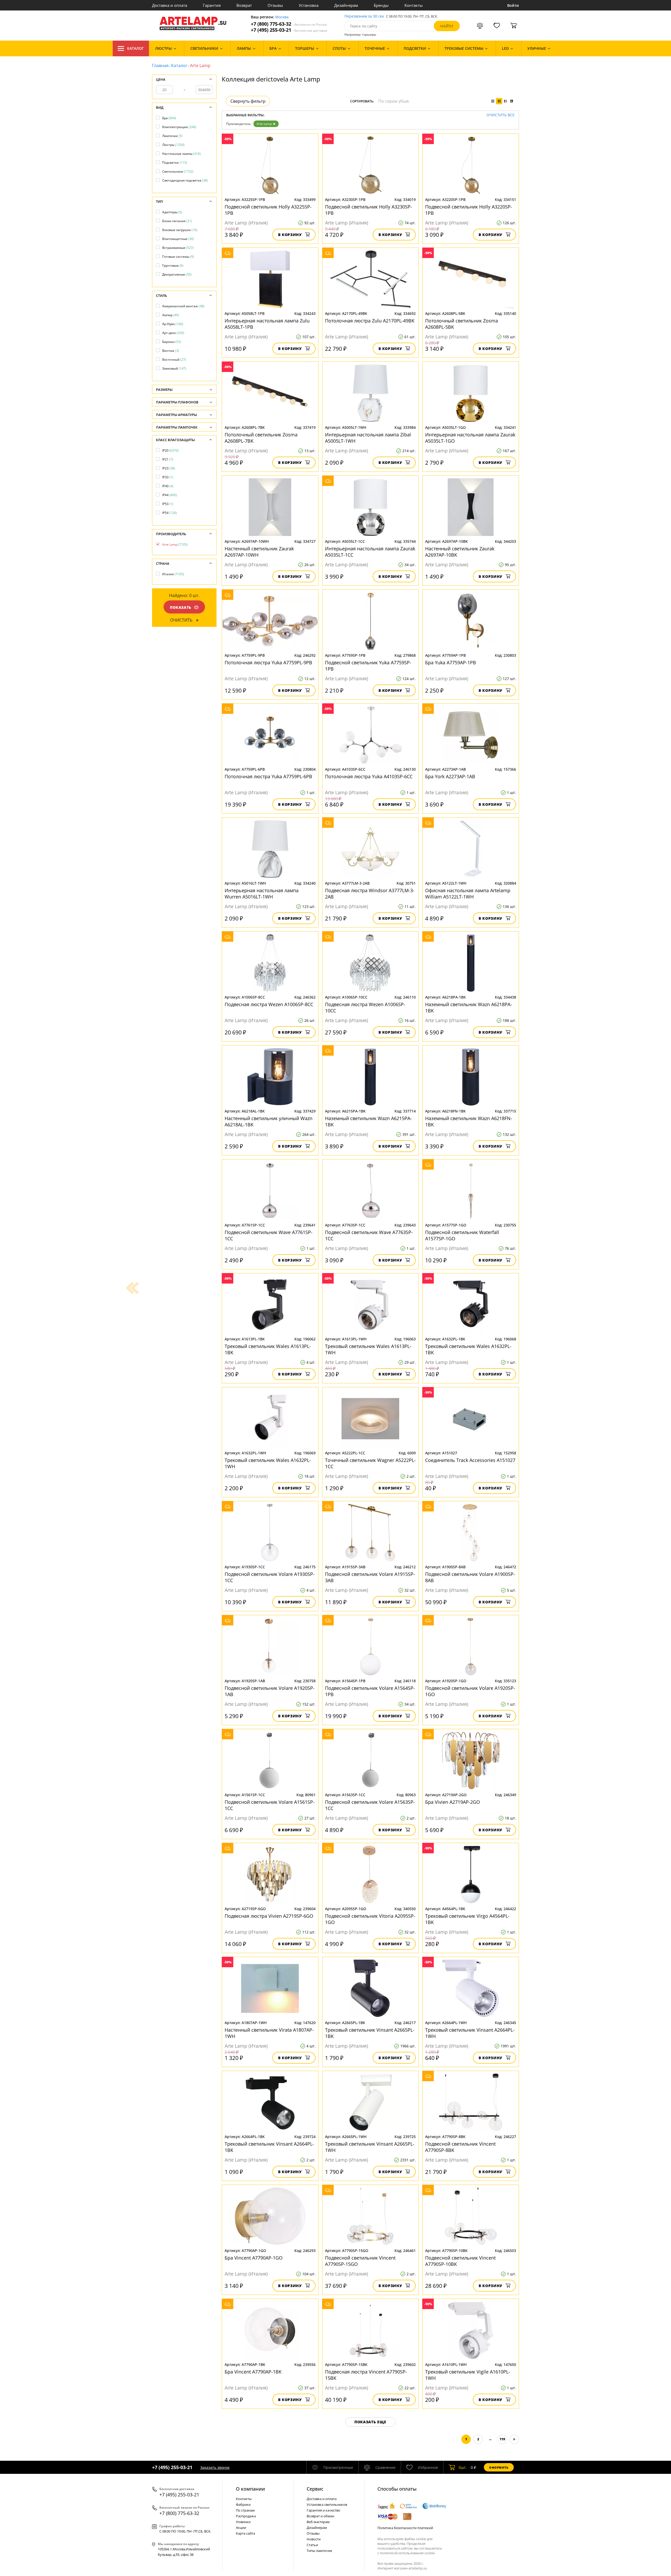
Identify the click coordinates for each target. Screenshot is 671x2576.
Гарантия (212, 5)
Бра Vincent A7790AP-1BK (253, 2372)
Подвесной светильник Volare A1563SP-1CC (370, 1805)
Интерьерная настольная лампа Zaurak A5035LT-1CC (370, 552)
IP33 (168, 477)
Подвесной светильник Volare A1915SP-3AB (370, 1577)
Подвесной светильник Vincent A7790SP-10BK (460, 2261)
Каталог (136, 48)
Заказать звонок (215, 2467)
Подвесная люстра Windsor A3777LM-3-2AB (370, 894)
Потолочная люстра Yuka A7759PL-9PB (268, 662)
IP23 (169, 468)
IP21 (168, 459)
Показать (181, 607)
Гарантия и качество (323, 2510)
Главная (160, 65)
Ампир (171, 315)
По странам (245, 2510)
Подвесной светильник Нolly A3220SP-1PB (469, 210)
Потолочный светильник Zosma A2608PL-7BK (261, 438)
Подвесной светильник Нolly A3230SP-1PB (369, 210)
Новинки (243, 2522)
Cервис (315, 2489)
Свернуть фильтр (248, 101)
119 (502, 2439)
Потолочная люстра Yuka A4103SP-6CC (369, 776)
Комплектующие (179, 127)
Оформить (499, 2467)
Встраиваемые (178, 248)
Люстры (173, 145)
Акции (241, 2528)
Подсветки (175, 163)
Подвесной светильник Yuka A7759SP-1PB (368, 666)
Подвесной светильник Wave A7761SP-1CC (269, 1235)
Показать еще (370, 2422)
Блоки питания (177, 221)
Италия (173, 574)
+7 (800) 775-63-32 (289, 24)
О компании (250, 2489)
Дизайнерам (346, 5)
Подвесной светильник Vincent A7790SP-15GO (360, 2261)
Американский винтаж (183, 306)
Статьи (312, 2545)
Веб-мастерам (318, 2522)
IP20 (171, 450)
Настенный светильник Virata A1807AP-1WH (269, 2033)
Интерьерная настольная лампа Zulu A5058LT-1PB (267, 324)
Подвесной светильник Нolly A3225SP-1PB (268, 210)
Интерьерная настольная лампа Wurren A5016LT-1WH (262, 894)
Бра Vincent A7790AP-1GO (254, 2258)
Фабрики (243, 2504)
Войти (513, 5)
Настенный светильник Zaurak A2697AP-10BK (460, 552)
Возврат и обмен (320, 2516)
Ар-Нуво (173, 324)
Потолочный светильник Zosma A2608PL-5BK (462, 324)
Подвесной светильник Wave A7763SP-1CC (369, 1235)
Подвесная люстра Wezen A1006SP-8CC (269, 1004)
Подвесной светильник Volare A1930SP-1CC (270, 1577)
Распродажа (246, 2516)
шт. (463, 2467)
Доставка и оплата (170, 5)
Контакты (414, 5)
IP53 (168, 504)
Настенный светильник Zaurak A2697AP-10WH (259, 552)
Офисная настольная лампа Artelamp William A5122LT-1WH (468, 894)
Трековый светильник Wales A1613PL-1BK (268, 1349)
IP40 (168, 486)
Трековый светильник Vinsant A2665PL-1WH (370, 2147)
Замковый (174, 368)
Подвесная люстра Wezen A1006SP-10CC (365, 1007)
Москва (282, 17)
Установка (309, 5)
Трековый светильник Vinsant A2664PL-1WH (470, 2033)
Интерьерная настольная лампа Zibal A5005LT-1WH (368, 438)
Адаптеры (172, 212)
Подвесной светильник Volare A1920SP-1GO (470, 1691)
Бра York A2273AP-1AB (450, 776)
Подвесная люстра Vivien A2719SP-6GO (269, 1916)
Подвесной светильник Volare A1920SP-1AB (270, 1691)
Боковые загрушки (180, 230)
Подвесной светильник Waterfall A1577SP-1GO (462, 1235)
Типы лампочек (320, 2551)
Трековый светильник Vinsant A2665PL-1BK (370, 2033)
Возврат (244, 5)
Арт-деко (173, 333)
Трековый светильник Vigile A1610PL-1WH (468, 2375)
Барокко (172, 342)
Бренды (381, 5)
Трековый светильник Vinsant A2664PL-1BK (269, 2147)
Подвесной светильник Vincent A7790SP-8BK (460, 2147)
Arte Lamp (264, 124)
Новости (314, 2539)
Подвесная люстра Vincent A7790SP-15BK (366, 2375)
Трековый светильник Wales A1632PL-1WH (268, 1463)
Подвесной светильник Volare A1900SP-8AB (470, 1577)
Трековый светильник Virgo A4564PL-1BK (467, 1919)
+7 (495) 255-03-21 (289, 30)
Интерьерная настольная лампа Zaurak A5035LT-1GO (470, 438)
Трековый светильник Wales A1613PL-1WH (368, 1349)
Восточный (174, 360)
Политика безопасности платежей (405, 2528)
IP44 (170, 495)
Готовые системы (178, 257)
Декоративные (177, 274)
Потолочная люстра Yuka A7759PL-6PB (268, 776)
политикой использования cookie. (408, 2553)
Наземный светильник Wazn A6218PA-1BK (469, 1007)
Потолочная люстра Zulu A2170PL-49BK (370, 321)
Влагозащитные (178, 239)
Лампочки (172, 136)
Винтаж (171, 351)
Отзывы (275, 5)
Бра (169, 118)
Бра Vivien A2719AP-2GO (453, 1802)
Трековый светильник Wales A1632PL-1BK (468, 1349)
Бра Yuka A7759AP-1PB (451, 662)
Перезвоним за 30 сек (364, 16)
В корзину (290, 235)
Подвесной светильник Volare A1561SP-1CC (270, 1805)
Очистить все (500, 115)
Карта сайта (245, 2533)
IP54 (170, 513)
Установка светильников (327, 2504)
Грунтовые (173, 265)
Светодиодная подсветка (185, 180)
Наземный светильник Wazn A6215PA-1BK (368, 1121)
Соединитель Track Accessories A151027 (470, 1460)
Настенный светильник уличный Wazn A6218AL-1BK (269, 1121)
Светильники (178, 171)
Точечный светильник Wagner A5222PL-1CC (370, 1463)
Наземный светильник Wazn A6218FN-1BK (469, 1121)
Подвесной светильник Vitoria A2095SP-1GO (370, 1919)
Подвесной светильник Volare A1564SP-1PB (370, 1691)
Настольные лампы (182, 154)
